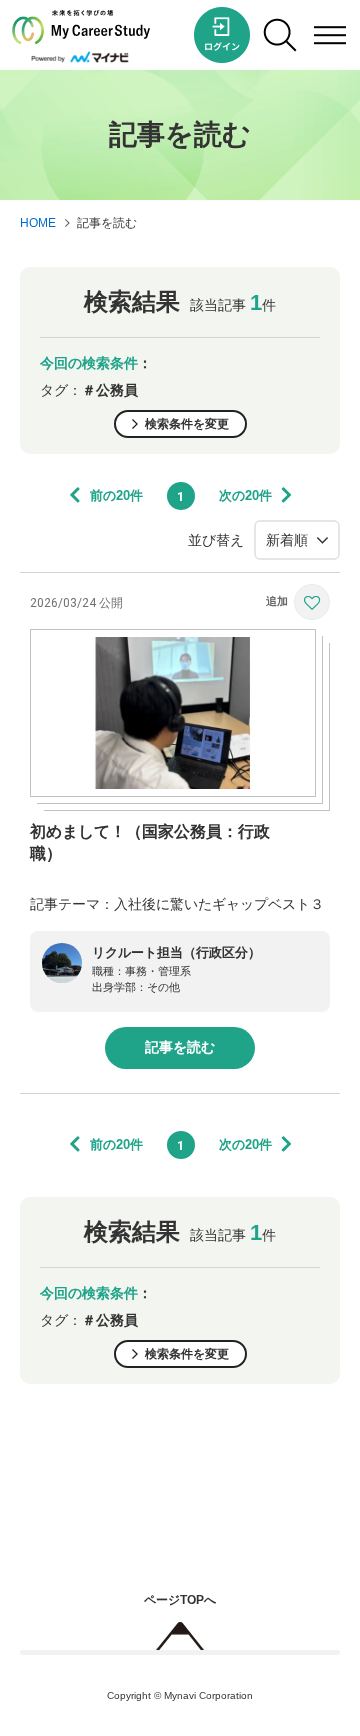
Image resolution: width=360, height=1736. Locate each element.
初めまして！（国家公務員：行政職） (150, 843)
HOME (38, 223)
